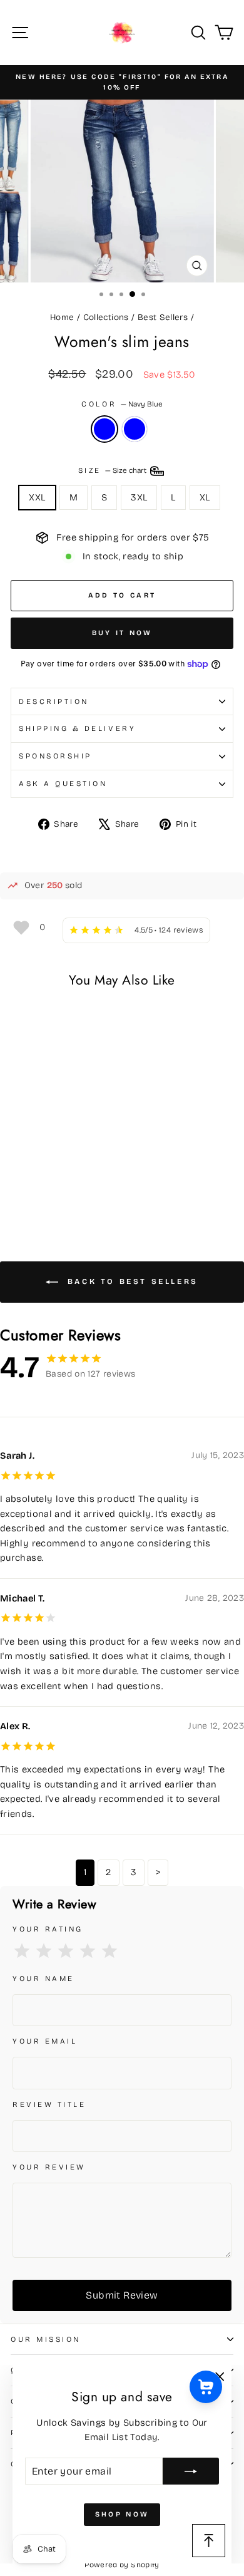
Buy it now (122, 633)
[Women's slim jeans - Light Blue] (32, 1186)
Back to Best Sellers (131, 1281)
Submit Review (122, 2295)
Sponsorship (55, 756)
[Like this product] (21, 927)
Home (62, 317)
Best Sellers (163, 317)
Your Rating (48, 1929)
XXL (37, 497)
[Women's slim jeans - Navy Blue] (18, 1186)
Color (122, 404)
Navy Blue (104, 429)
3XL (139, 497)
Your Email (45, 2041)
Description (54, 701)
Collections (106, 317)
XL (205, 497)
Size (114, 470)
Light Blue (135, 429)
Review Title (49, 2104)
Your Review (49, 2167)
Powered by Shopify (122, 2565)
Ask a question (63, 784)
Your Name (43, 1979)
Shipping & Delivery (77, 728)
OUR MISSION (46, 2339)
